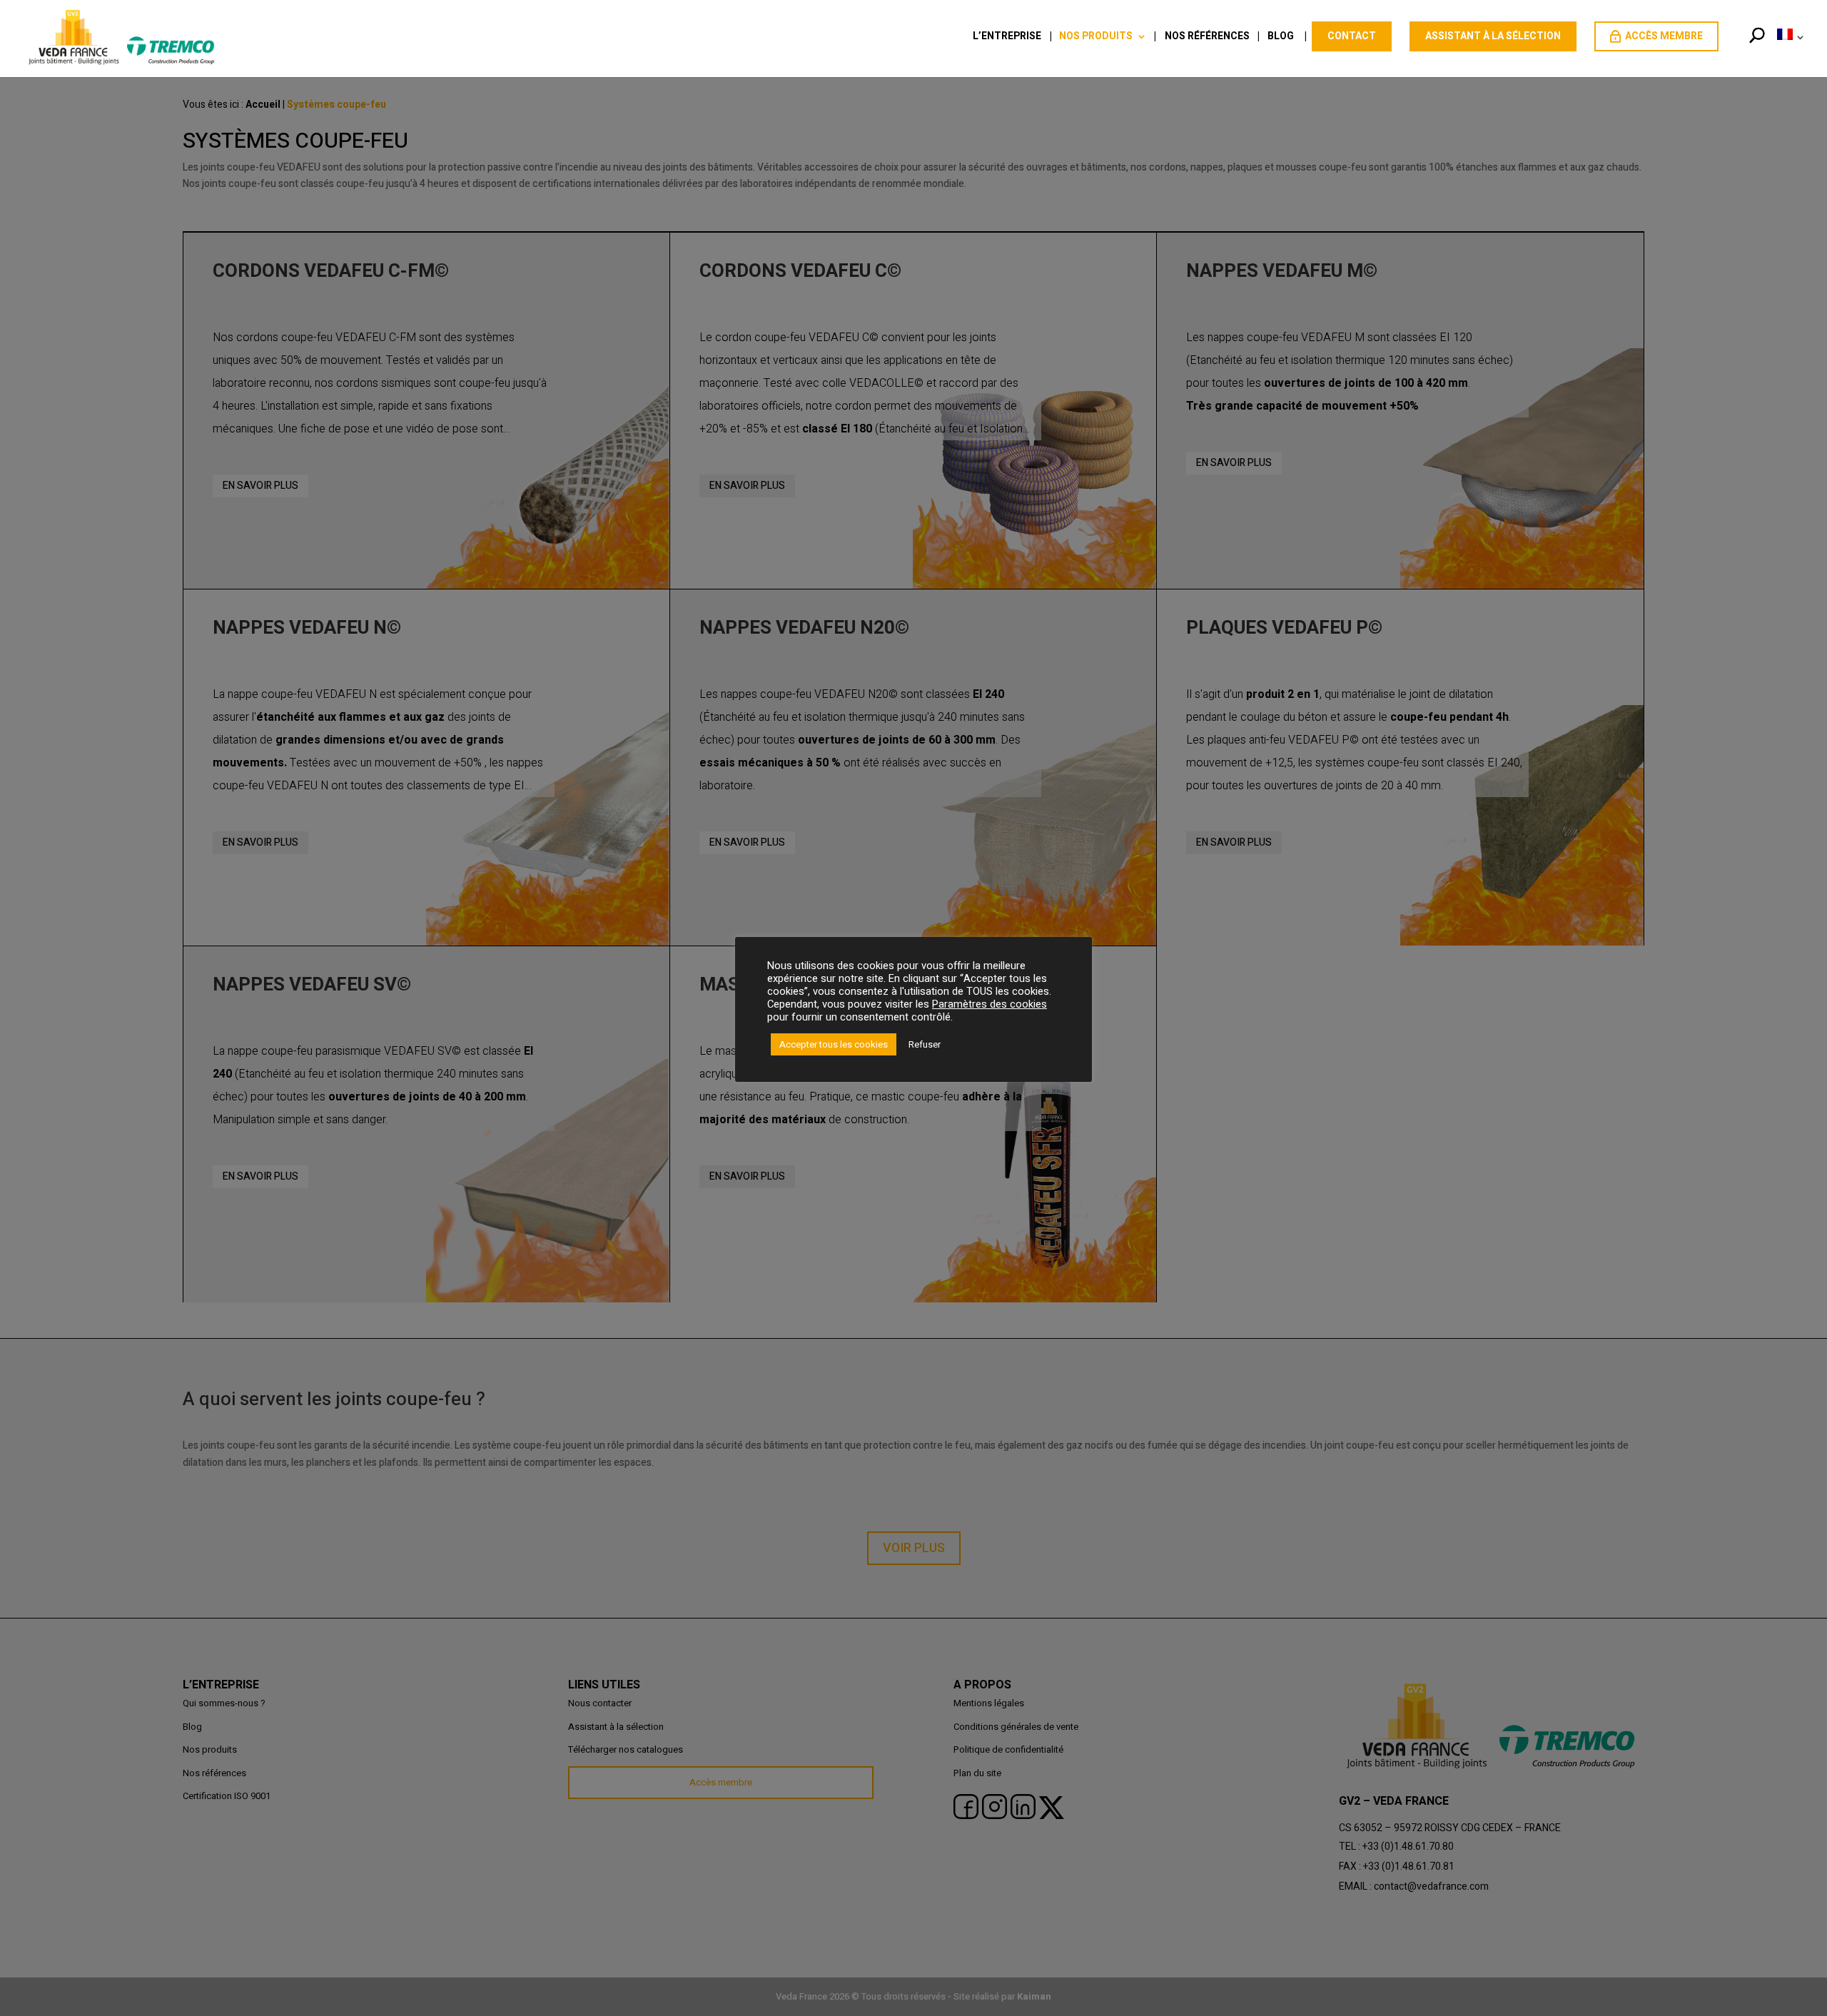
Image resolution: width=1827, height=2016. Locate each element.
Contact (1352, 36)
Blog (1281, 37)
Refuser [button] (925, 1044)
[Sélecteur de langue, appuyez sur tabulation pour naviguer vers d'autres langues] (1788, 52)
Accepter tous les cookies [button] (834, 1044)
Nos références (1207, 37)
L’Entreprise (1007, 37)
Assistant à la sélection (1493, 36)
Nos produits (1096, 37)
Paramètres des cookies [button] (990, 1004)
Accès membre (1664, 36)
